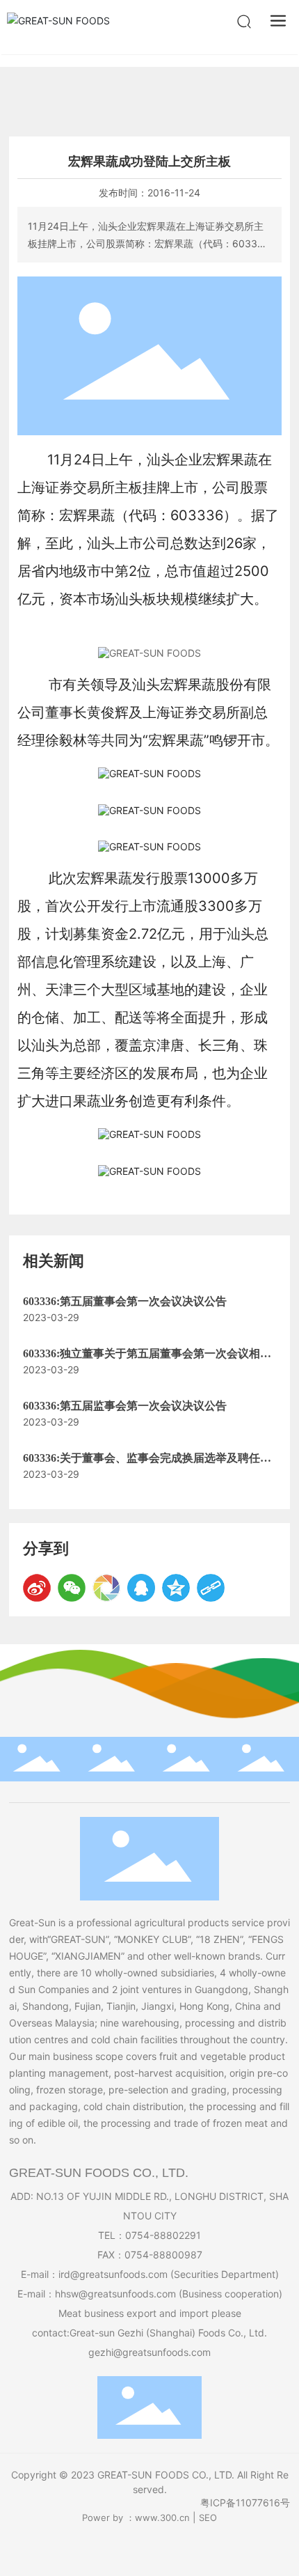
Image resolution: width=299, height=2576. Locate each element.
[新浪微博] (37, 1588)
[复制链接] (211, 1588)
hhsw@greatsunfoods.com (115, 2294)
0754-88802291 (163, 2235)
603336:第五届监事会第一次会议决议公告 (125, 1406)
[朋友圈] (106, 1588)
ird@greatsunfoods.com (113, 2274)
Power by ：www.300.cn (136, 2518)
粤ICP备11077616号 (245, 2503)
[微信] (72, 1588)
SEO (208, 2518)
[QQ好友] (141, 1588)
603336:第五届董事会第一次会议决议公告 (125, 1301)
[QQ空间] (176, 1588)
